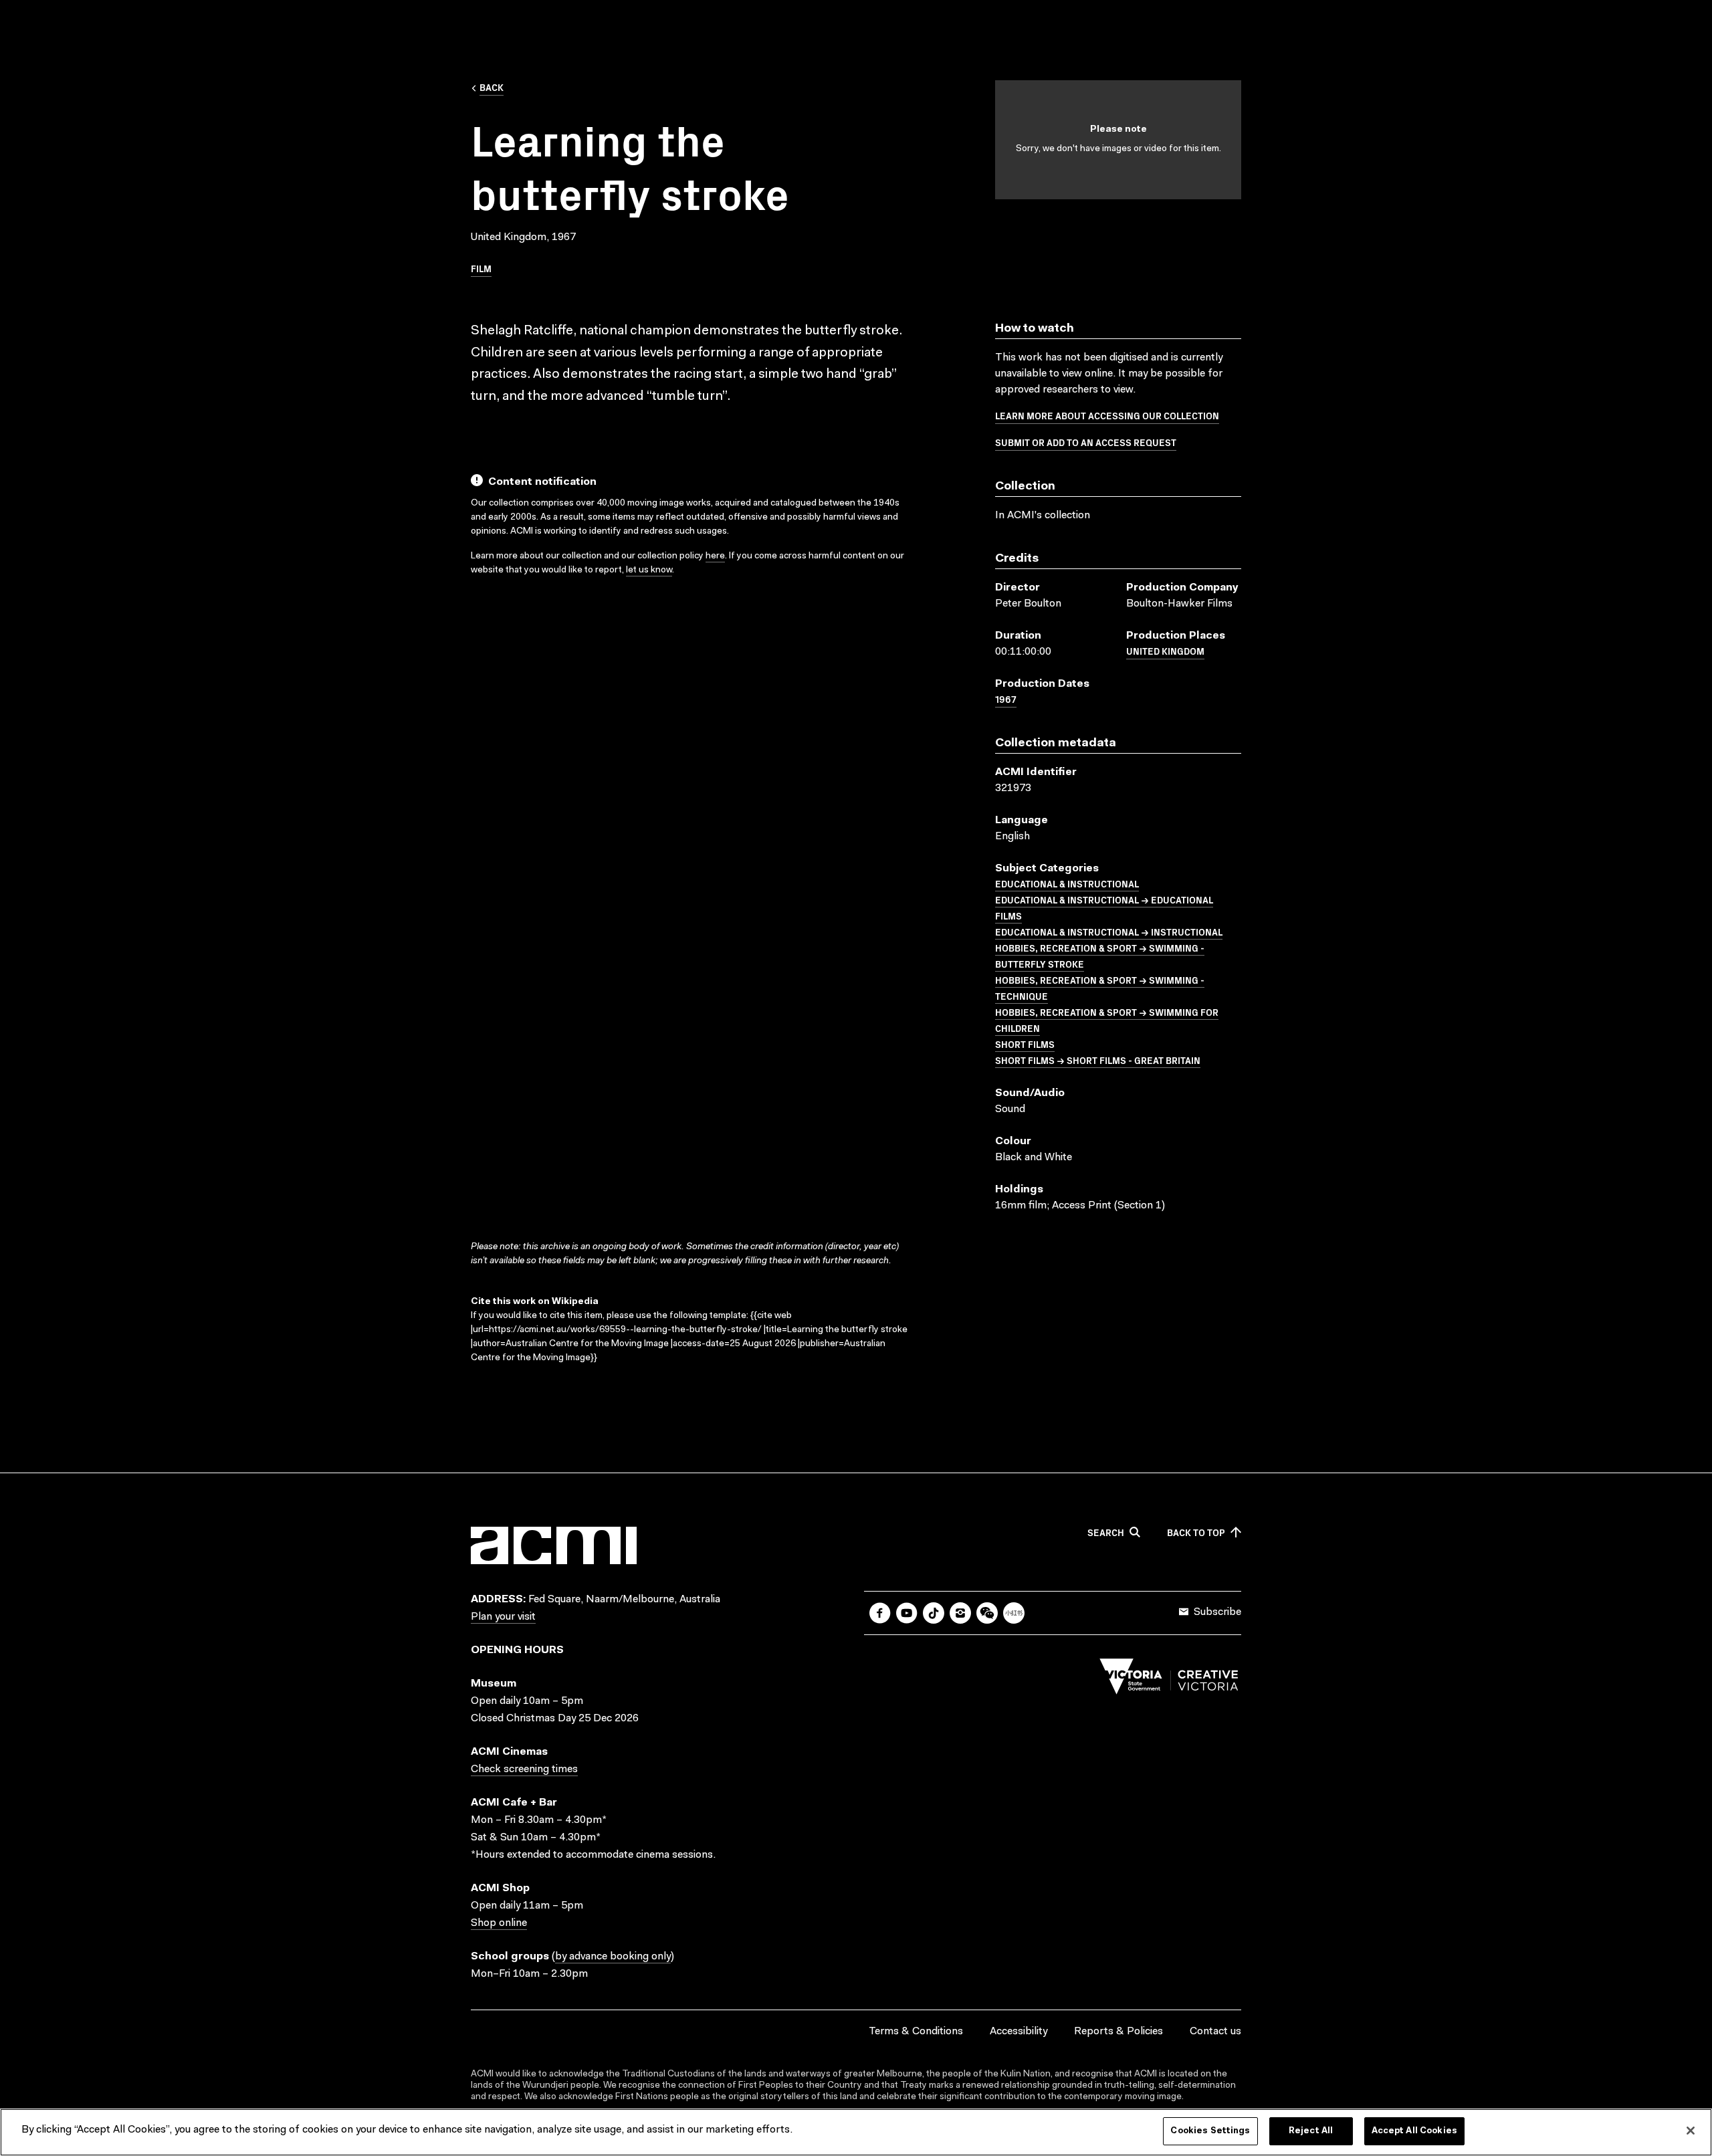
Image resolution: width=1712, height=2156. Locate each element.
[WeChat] (987, 1613)
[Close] (1691, 2131)
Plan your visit (503, 1617)
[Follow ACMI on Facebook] (880, 1613)
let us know (649, 570)
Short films (1025, 1044)
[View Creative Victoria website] (1169, 1680)
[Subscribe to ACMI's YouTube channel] (907, 1613)
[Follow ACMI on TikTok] (934, 1613)
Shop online (499, 1923)
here (715, 556)
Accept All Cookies (1414, 2131)
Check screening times (524, 1769)
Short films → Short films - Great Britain (1098, 1060)
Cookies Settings (1210, 2131)
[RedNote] (1014, 1613)
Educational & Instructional (1067, 883)
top (1196, 1533)
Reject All (1311, 2131)
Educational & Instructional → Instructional (1109, 932)
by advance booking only (613, 1957)
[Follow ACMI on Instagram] (960, 1613)
